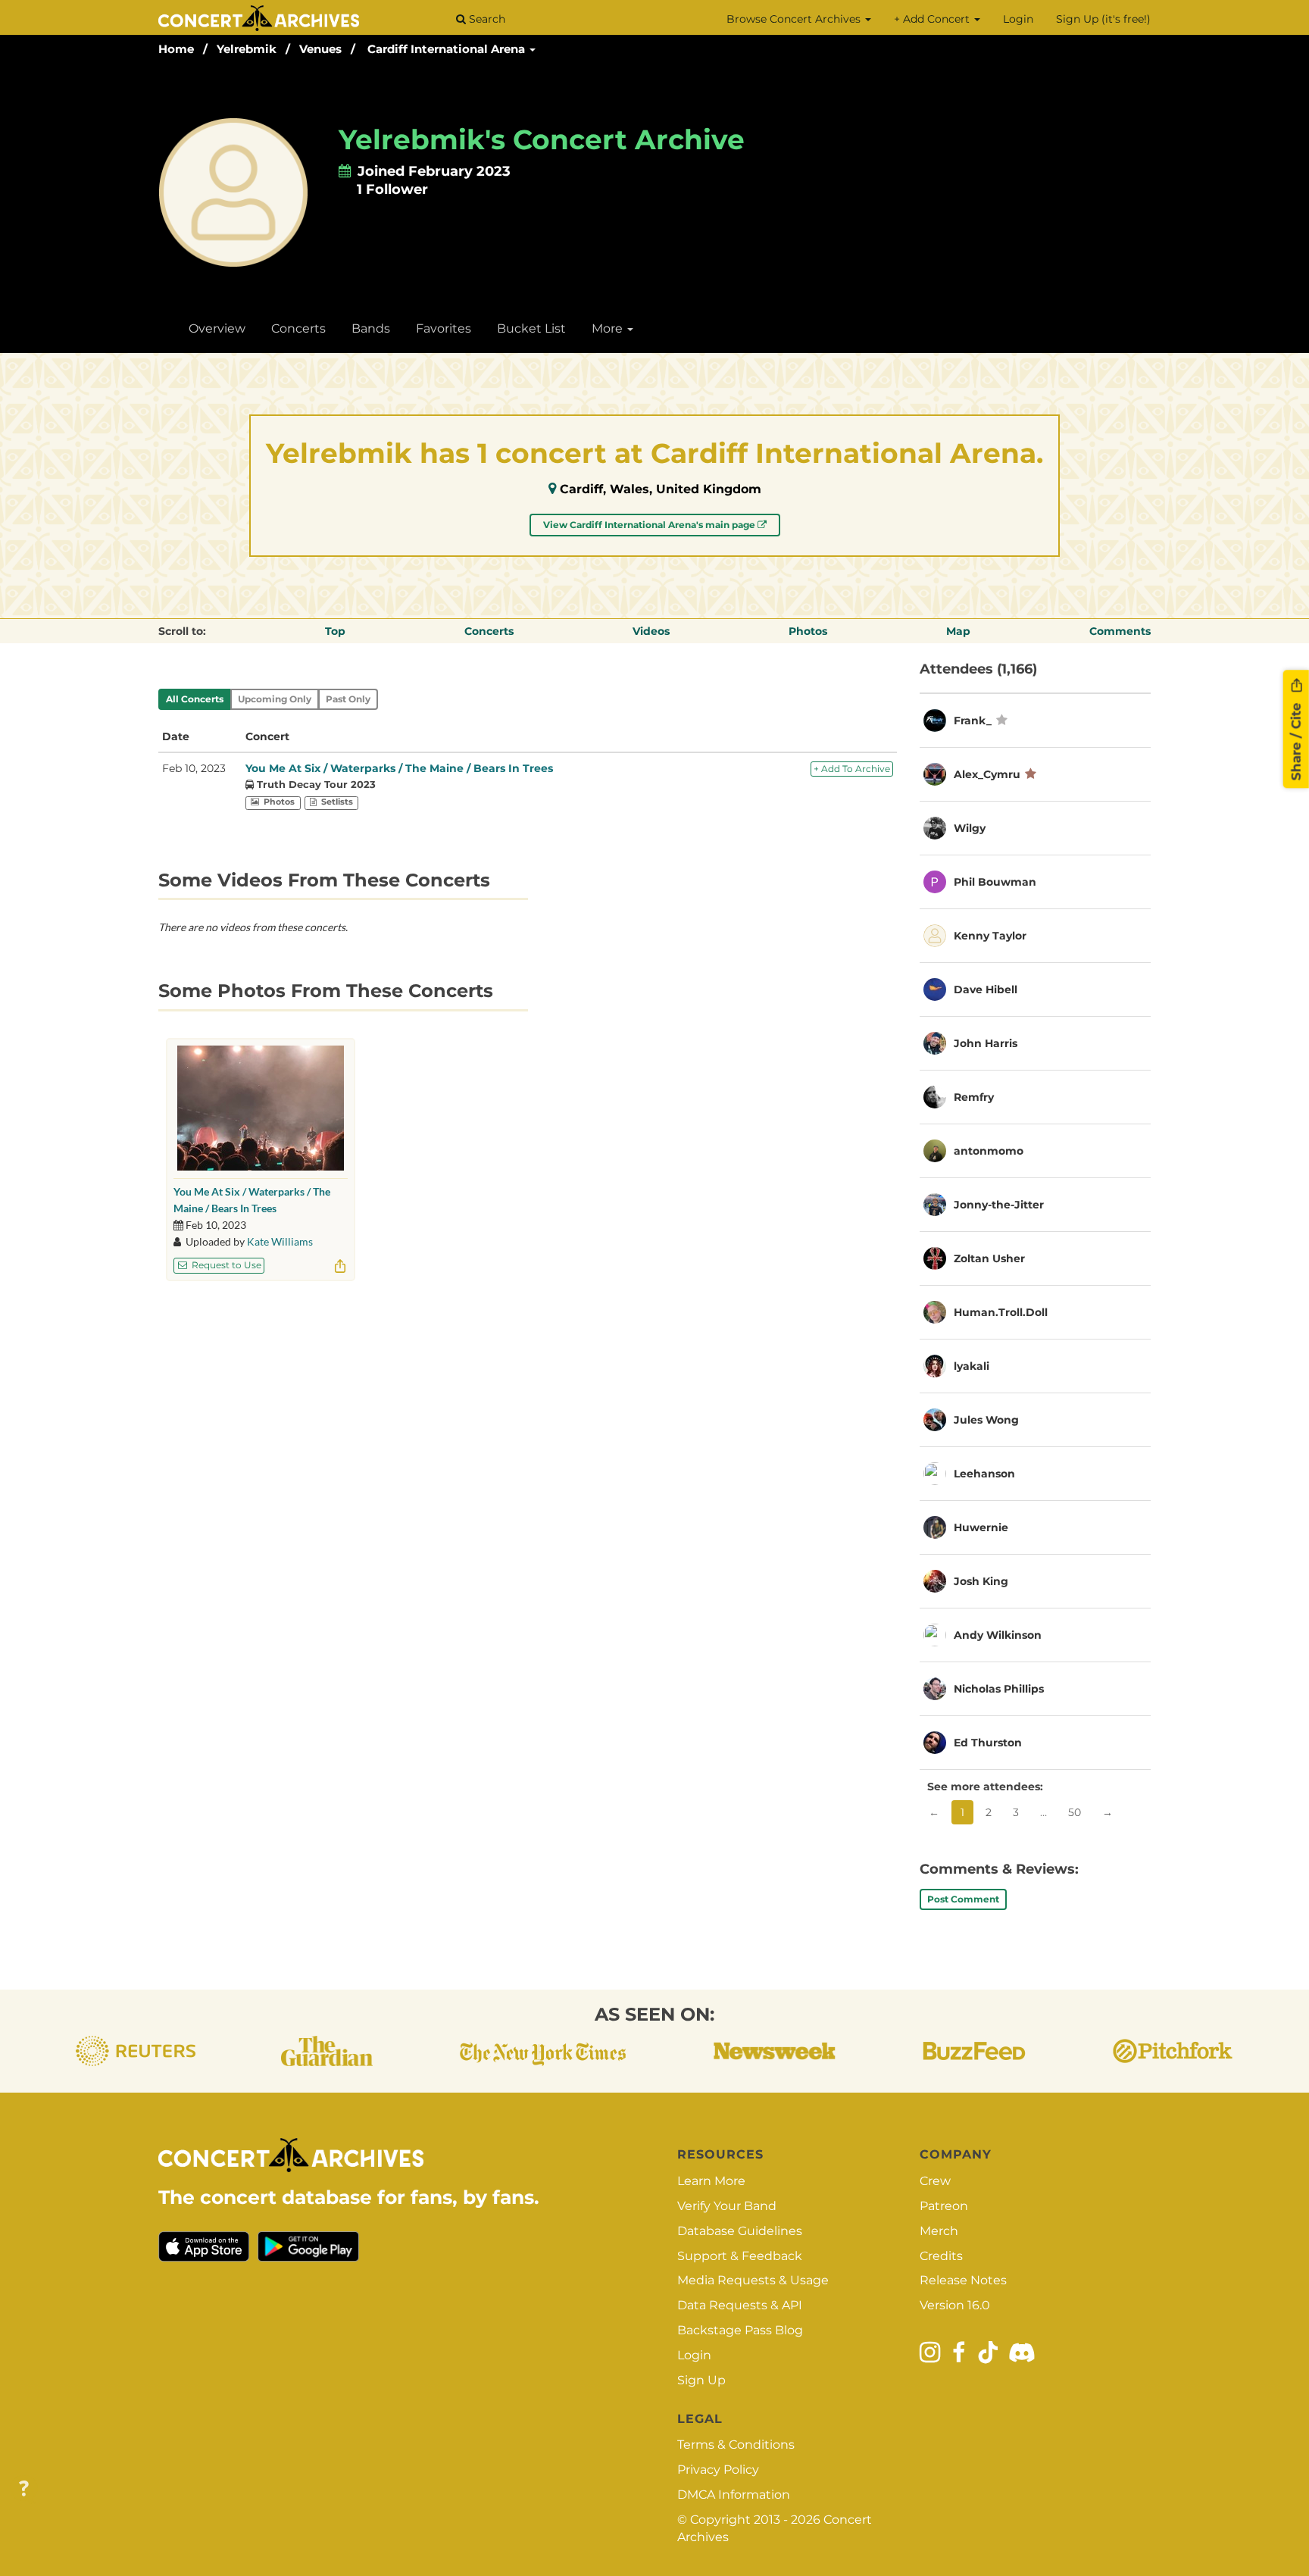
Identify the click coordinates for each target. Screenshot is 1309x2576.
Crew (935, 2181)
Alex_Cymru (987, 774)
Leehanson (984, 1474)
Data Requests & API (740, 2305)
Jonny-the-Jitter (999, 1205)
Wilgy (970, 828)
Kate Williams (280, 1241)
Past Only (348, 699)
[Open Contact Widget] (24, 2489)
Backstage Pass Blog (740, 2330)
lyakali (972, 1366)
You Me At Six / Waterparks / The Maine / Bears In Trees (399, 768)
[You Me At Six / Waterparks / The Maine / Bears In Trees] (261, 1108)
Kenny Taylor (990, 936)
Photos (808, 631)
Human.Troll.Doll (1001, 1312)
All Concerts (195, 699)
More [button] (609, 328)
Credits (941, 2256)
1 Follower (392, 189)
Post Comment (963, 1899)
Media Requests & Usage (753, 2280)
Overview (217, 328)
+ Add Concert (933, 19)
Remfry (974, 1097)
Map (958, 631)
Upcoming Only (275, 699)
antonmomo (989, 1151)
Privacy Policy (718, 2470)
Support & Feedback (740, 2256)
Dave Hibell (986, 989)
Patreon (944, 2206)
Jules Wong (986, 1420)
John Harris (986, 1043)
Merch (939, 2231)
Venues (320, 49)
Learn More (711, 2181)
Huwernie (981, 1527)
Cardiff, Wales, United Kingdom (661, 489)
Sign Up (701, 2380)
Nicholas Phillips (999, 1689)
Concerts (298, 328)
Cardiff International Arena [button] (448, 49)
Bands (371, 328)
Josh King (981, 1581)
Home (176, 49)
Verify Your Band (727, 2206)
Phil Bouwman (995, 882)
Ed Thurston (988, 1743)
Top (335, 631)
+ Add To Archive (852, 769)
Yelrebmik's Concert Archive (542, 139)
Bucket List (531, 328)
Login (1018, 19)
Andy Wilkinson (998, 1635)
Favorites (444, 328)
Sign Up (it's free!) (1103, 19)
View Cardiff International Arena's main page (650, 525)
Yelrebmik (247, 49)
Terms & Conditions (736, 2445)
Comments (1120, 631)
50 (1075, 1812)
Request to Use (225, 1265)
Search (486, 19)
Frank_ (973, 721)
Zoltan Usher (989, 1258)
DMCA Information (734, 2495)
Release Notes (963, 2280)
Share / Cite (1296, 739)
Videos (651, 631)
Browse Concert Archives (795, 19)
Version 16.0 (955, 2305)
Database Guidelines (740, 2231)
